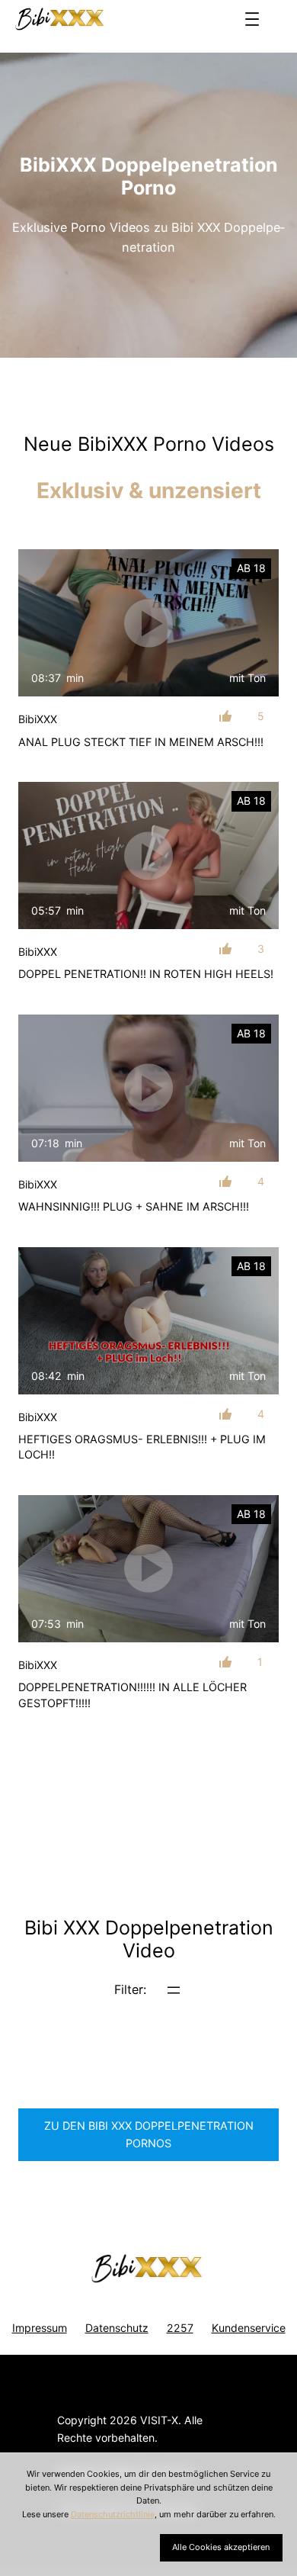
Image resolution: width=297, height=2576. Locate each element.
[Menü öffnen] (252, 19)
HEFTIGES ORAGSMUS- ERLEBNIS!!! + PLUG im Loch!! (142, 1447)
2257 (180, 2328)
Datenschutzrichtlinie (113, 2514)
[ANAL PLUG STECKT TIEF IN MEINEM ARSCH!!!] (148, 622)
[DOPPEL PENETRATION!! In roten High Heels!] (148, 855)
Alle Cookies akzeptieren (221, 2547)
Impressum (40, 2328)
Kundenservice (249, 2328)
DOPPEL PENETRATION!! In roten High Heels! (146, 974)
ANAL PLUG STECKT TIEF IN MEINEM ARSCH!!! (141, 742)
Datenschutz (117, 2328)
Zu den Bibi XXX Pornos (149, 2134)
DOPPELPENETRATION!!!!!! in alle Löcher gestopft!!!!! (133, 1695)
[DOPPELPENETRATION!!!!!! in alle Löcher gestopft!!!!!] (148, 1568)
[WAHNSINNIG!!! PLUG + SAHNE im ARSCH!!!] (148, 1088)
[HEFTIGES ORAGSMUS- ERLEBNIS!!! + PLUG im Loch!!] (148, 1320)
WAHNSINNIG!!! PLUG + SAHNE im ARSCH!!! (134, 1206)
